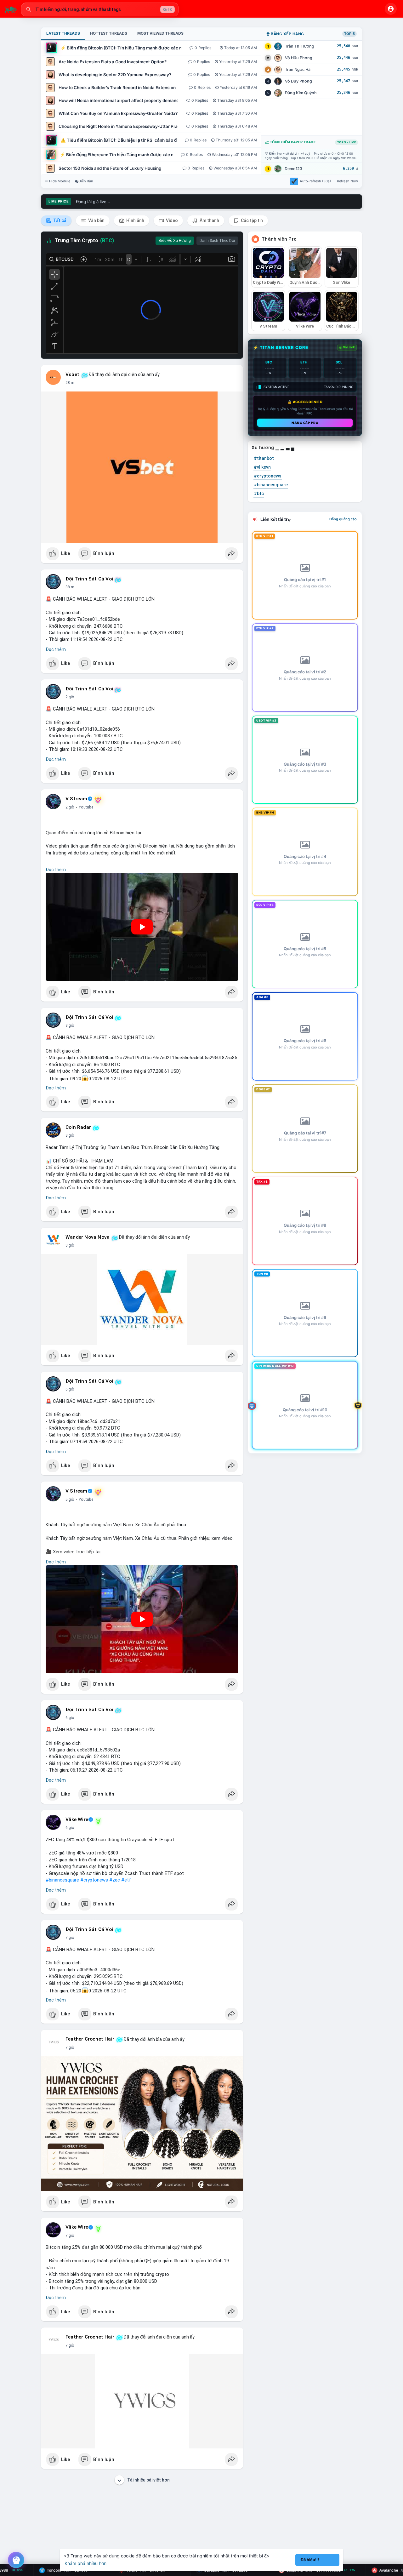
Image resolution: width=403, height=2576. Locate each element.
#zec (115, 1880)
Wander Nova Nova (88, 1237)
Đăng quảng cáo (343, 519)
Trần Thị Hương (300, 46)
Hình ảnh (135, 220)
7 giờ (70, 1938)
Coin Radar (78, 1127)
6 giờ (70, 1718)
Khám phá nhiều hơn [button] (85, 2563)
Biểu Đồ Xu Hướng (175, 241)
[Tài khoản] (391, 9)
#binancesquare (62, 1880)
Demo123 (293, 169)
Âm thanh (209, 220)
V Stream (77, 799)
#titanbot (264, 458)
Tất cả (59, 220)
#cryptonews (94, 1880)
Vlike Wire (77, 1819)
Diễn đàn (86, 181)
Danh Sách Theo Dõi (217, 241)
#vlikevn (262, 467)
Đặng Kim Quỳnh (301, 93)
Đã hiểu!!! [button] (310, 2560)
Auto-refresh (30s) (315, 181)
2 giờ (70, 697)
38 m (70, 587)
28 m (70, 383)
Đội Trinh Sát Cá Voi (89, 579)
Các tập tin (251, 220)
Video (171, 220)
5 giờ (70, 1389)
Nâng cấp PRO (305, 423)
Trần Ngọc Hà (298, 69)
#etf (126, 1880)
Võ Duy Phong (298, 81)
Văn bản (96, 220)
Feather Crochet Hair (90, 2039)
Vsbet (72, 374)
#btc (259, 494)
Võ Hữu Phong (299, 58)
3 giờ (70, 1025)
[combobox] (100, 9)
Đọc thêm (56, 649)
